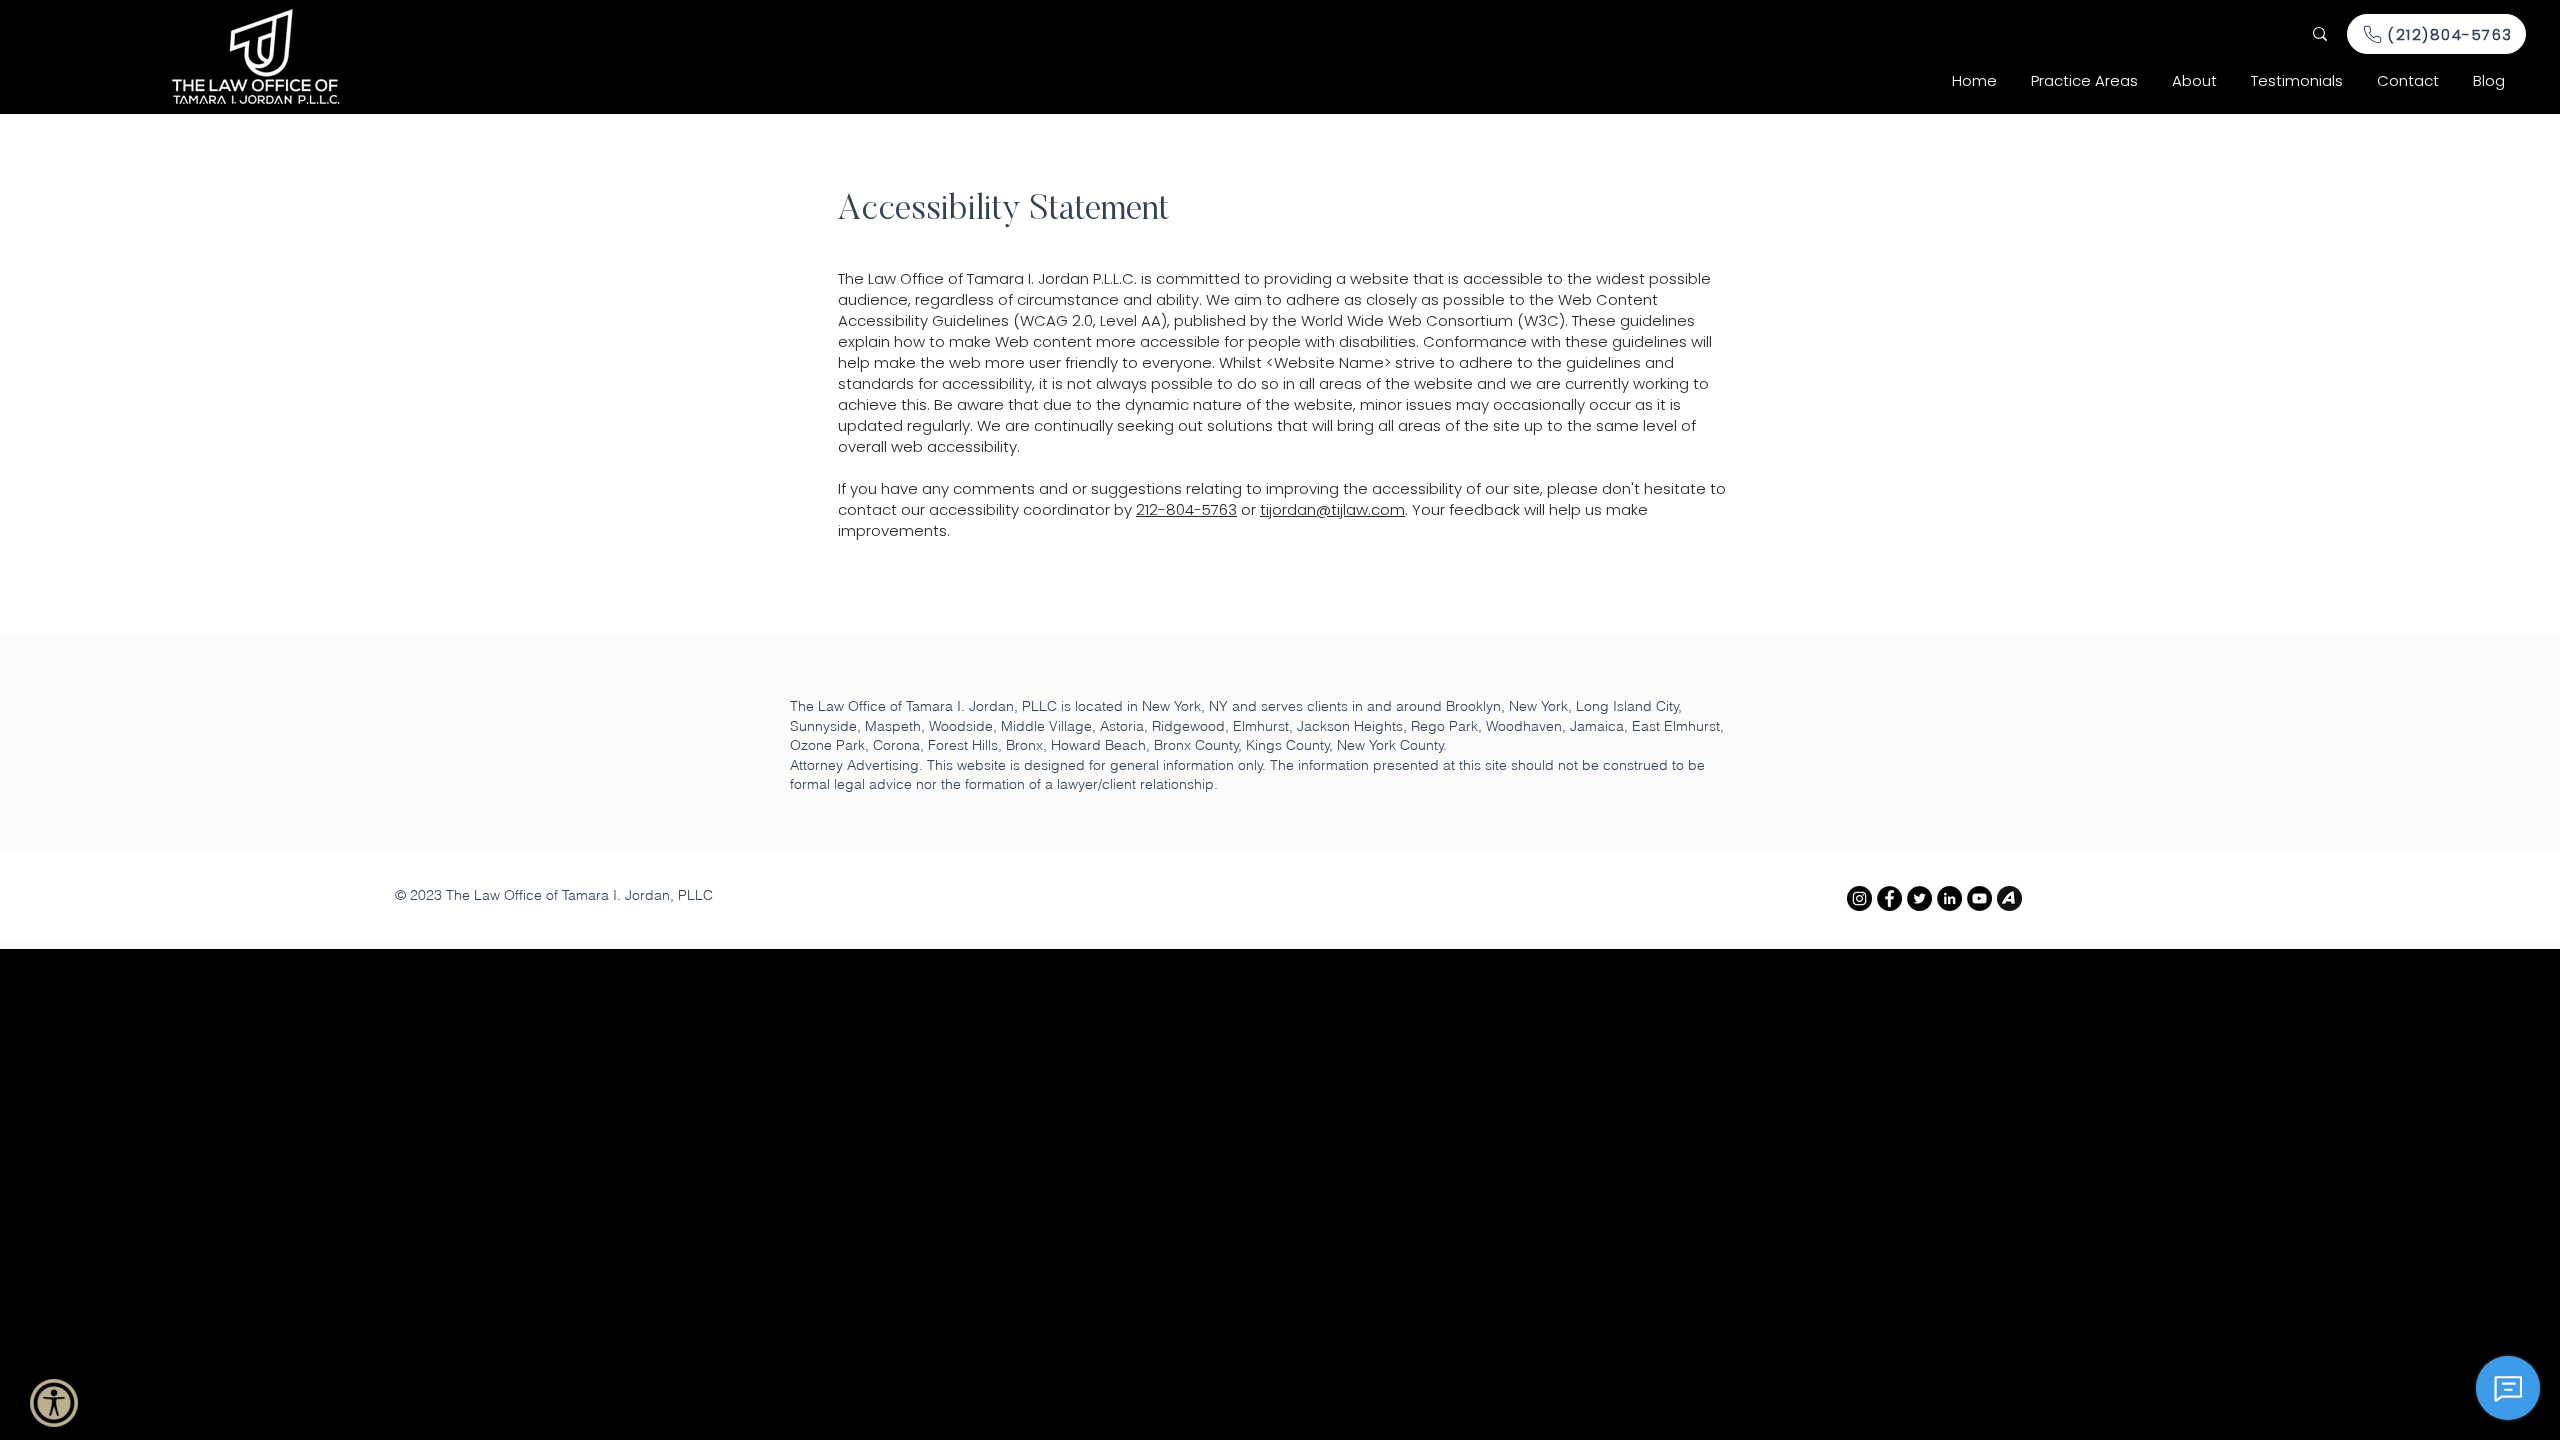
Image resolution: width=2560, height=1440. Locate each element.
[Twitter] (1919, 898)
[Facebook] (1889, 898)
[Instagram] (1859, 898)
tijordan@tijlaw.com (1332, 509)
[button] (2084, 81)
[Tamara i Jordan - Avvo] (2009, 898)
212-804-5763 (1186, 509)
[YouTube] (1979, 898)
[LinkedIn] (1949, 898)
